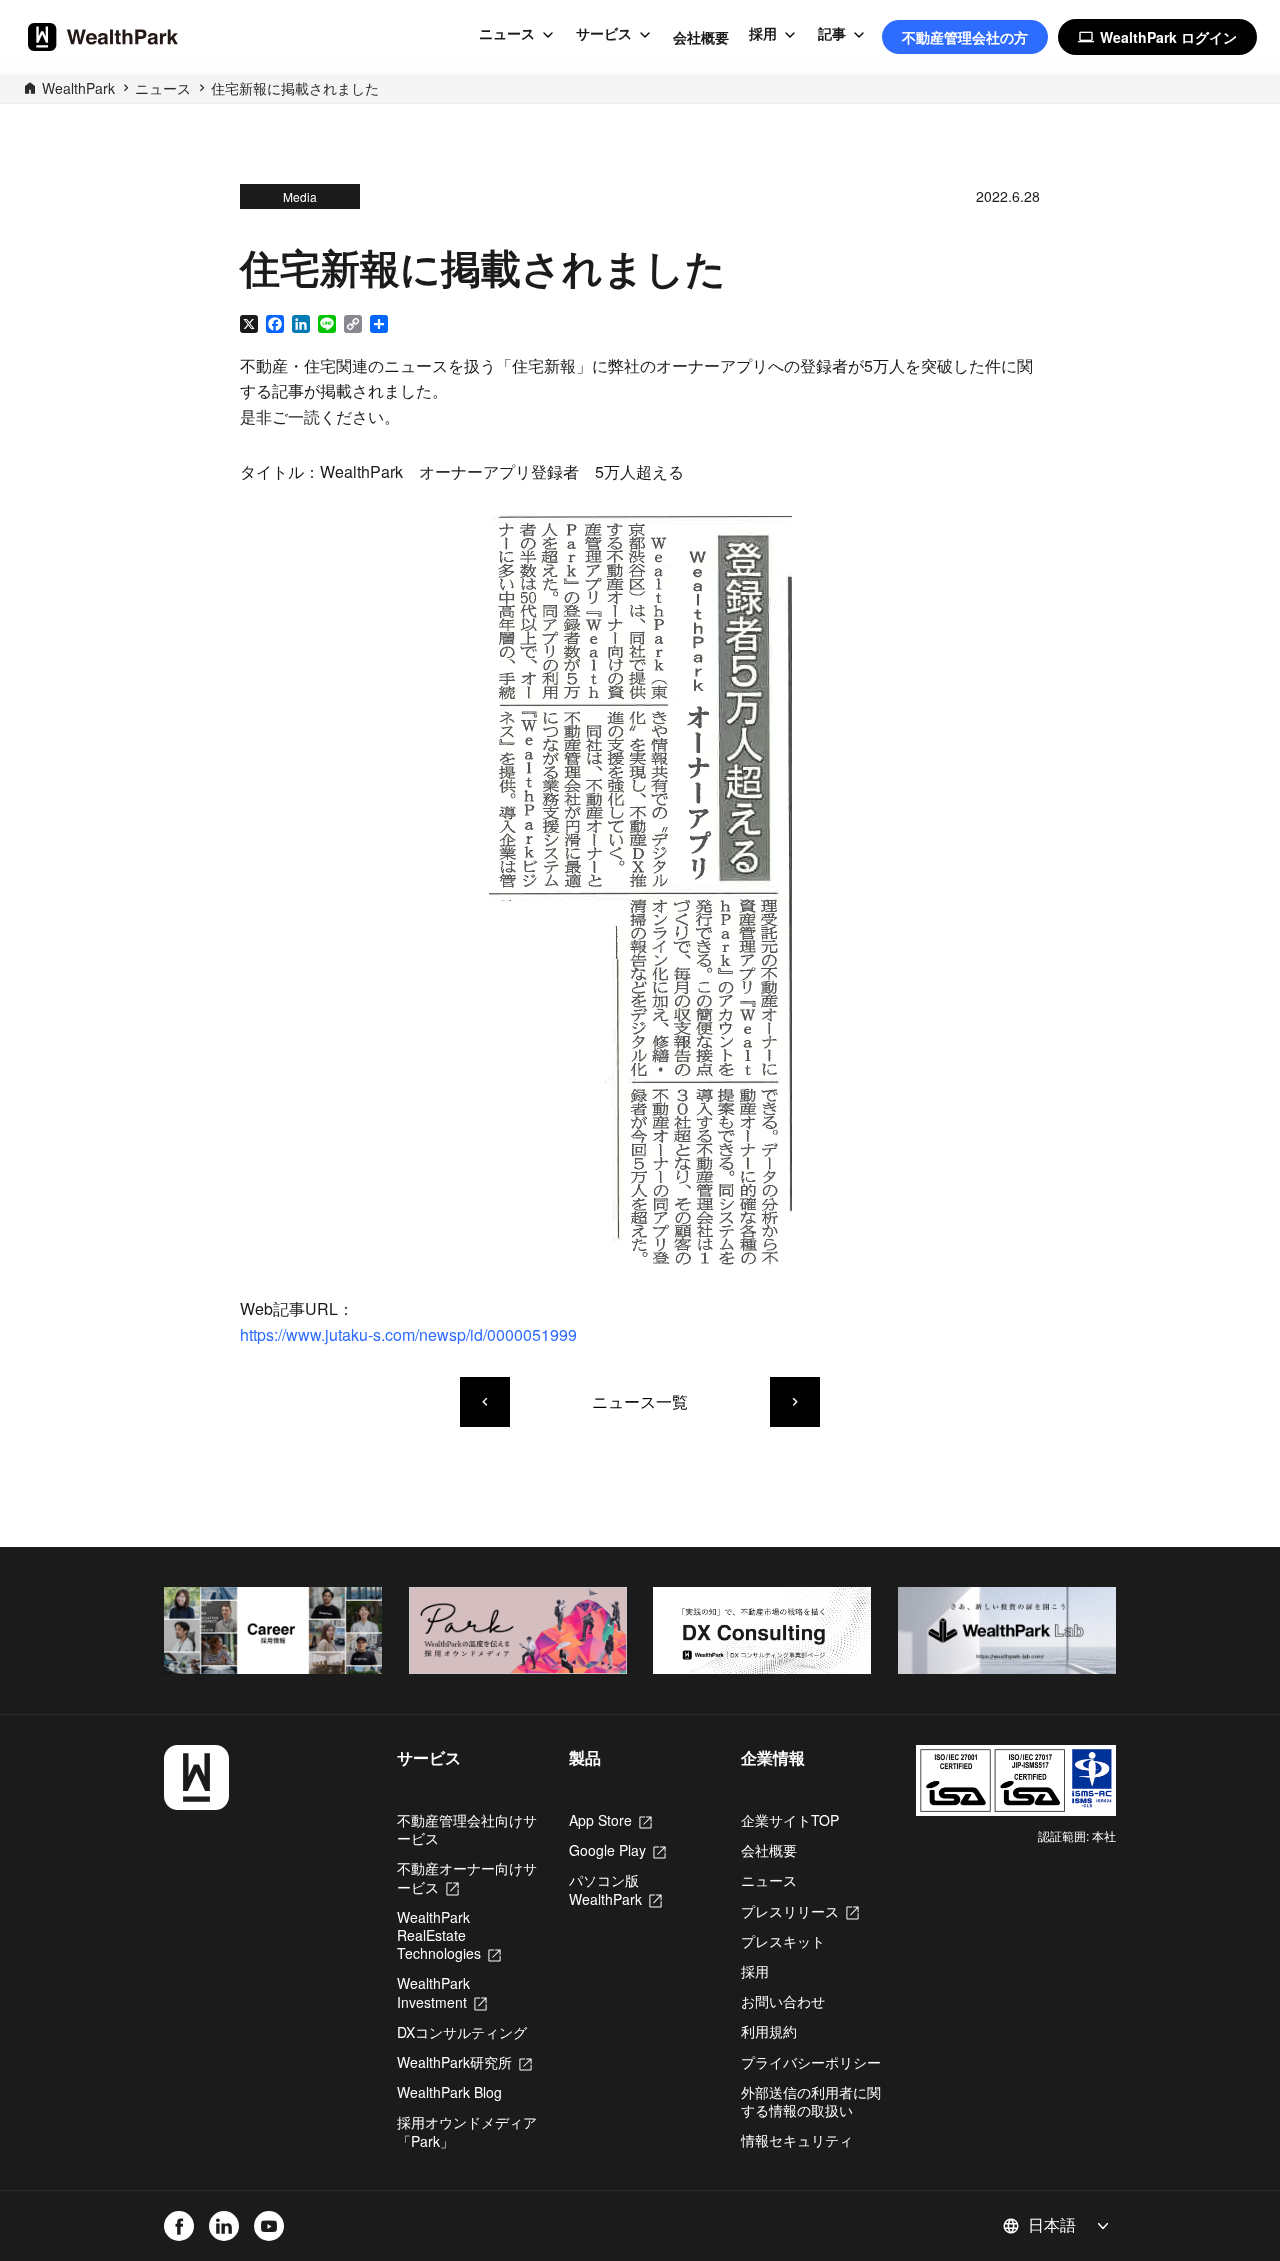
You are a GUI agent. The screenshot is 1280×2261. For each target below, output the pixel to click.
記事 (832, 34)
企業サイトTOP (790, 1820)
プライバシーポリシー (811, 2062)
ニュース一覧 (640, 1401)
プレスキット (783, 1941)
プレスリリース (800, 1911)
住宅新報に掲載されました (295, 88)
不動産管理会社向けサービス (467, 1829)
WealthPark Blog (449, 2092)
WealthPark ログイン (1157, 37)
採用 (763, 34)
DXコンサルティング (462, 2032)
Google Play (617, 1850)
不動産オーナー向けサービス (467, 1877)
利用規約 (769, 2031)
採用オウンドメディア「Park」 (467, 2131)
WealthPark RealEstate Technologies (449, 1935)
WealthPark (78, 88)
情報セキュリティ (797, 2140)
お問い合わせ (783, 2001)
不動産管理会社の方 (965, 37)
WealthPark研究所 (464, 2062)
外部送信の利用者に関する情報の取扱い (811, 2101)
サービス (604, 34)
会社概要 (701, 37)
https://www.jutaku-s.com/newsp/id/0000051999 (408, 1334)
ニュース (507, 34)
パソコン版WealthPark (615, 1889)
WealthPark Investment (442, 1992)
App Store (610, 1820)
